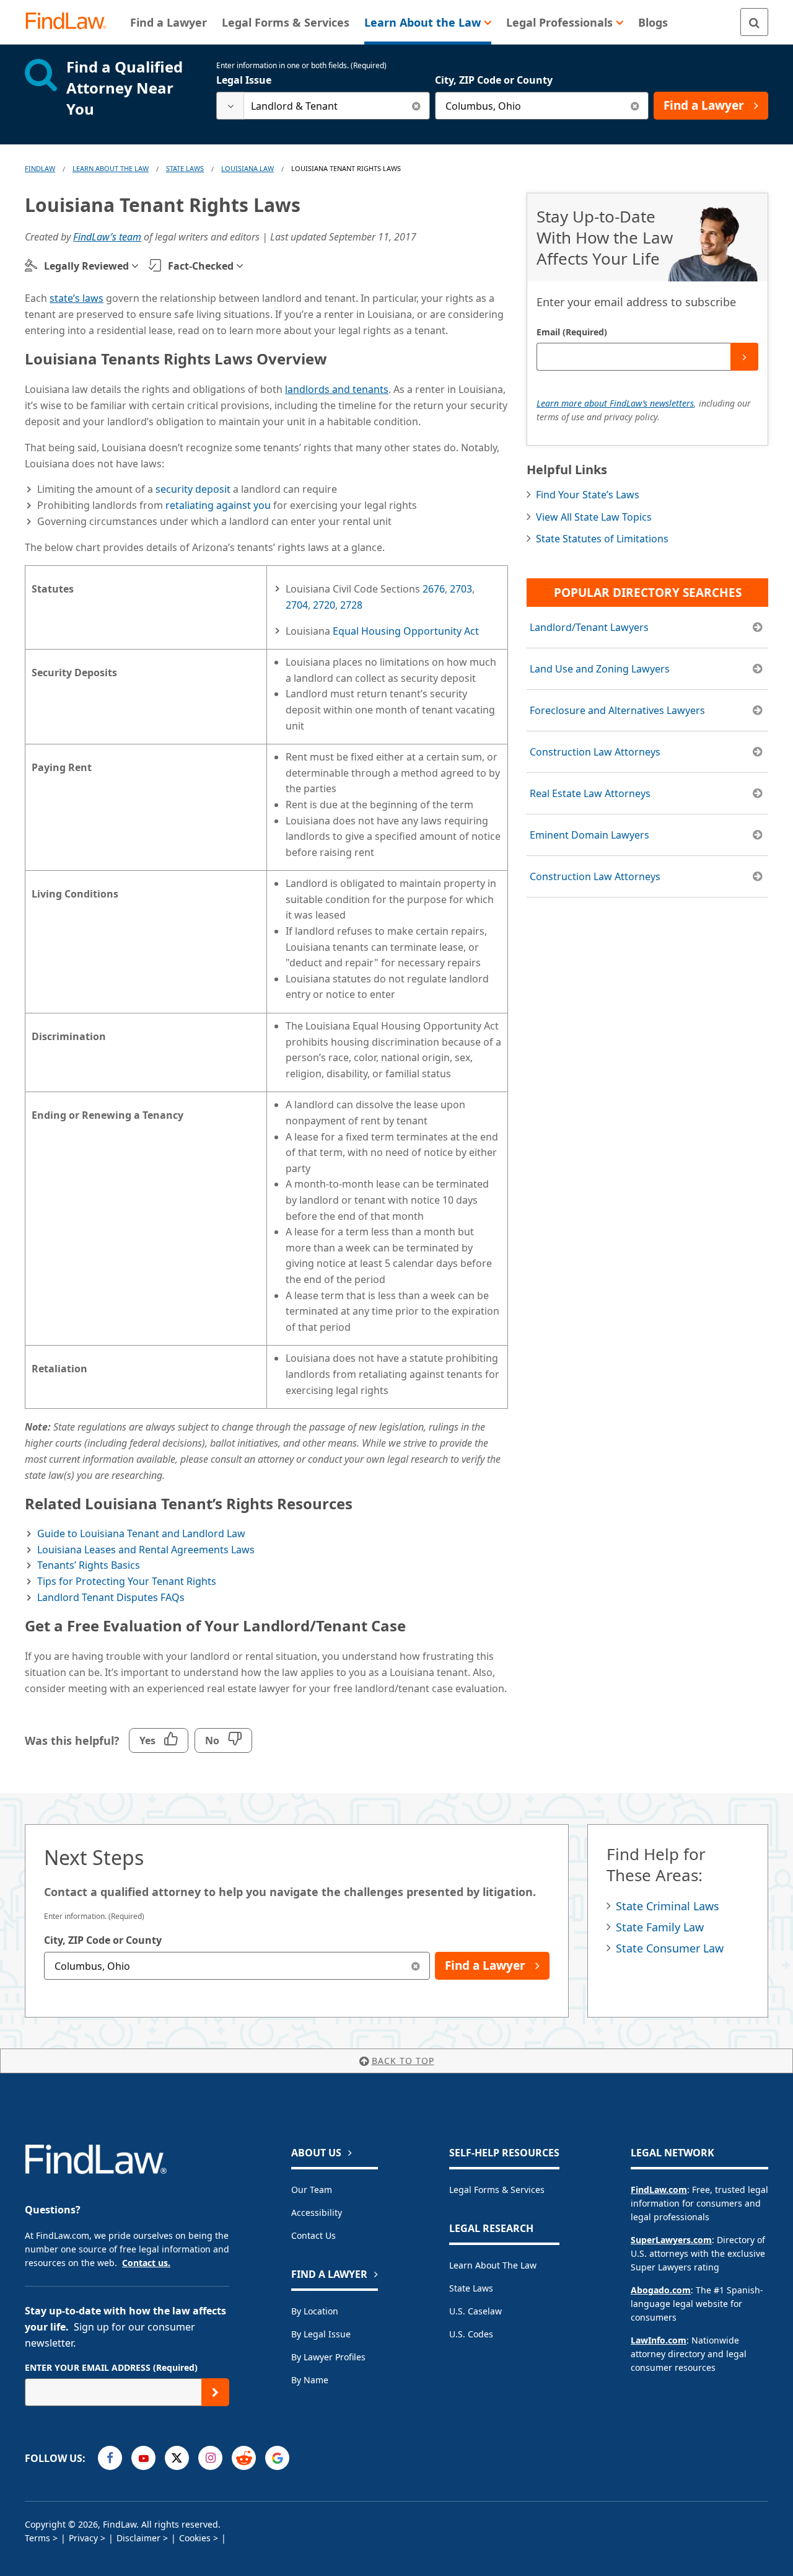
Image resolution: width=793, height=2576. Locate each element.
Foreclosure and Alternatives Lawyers (617, 710)
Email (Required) (572, 332)
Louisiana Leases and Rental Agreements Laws (146, 1550)
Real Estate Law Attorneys (590, 793)
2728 (351, 605)
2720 (324, 605)
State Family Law (660, 1927)
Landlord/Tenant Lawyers (589, 627)
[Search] (754, 22)
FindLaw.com (659, 2190)
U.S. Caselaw (475, 2311)
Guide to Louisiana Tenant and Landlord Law (141, 1533)
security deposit (193, 489)
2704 (297, 605)
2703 (461, 589)
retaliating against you (218, 505)
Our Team (312, 2190)
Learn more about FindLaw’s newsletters (615, 403)
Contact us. (146, 2263)
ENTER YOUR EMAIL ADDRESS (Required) (111, 2367)
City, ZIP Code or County (494, 80)
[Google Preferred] (277, 2458)
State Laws (185, 168)
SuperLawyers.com (671, 2240)
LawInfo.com (659, 2340)
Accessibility (317, 2212)
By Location (315, 2311)
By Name (310, 2380)
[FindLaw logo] (71, 22)
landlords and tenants (337, 389)
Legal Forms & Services (497, 2190)
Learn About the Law (493, 2265)
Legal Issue (244, 80)
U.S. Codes (471, 2334)
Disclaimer (138, 2538)
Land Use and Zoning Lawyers (600, 669)
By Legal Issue (321, 2334)
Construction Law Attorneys (595, 752)
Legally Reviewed (86, 266)
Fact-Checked (201, 266)
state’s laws (77, 298)
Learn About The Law (111, 168)
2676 (434, 589)
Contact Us (313, 2235)
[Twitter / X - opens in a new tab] (177, 2458)
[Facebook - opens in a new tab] (110, 2458)
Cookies (195, 2538)
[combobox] (323, 106)
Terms (37, 2538)
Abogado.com (661, 2290)
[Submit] (744, 357)
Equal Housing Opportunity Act (406, 631)
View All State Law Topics (594, 517)
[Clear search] (416, 106)
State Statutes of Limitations (602, 539)
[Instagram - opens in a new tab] (210, 2458)
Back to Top (403, 2061)
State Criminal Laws (668, 1906)
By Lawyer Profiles (328, 2357)
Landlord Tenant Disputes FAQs (111, 1597)
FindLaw (40, 168)
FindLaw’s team (107, 237)
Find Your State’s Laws (588, 495)
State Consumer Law (670, 1948)
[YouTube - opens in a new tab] (143, 2458)
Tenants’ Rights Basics (89, 1565)
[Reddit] (244, 2458)
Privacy (83, 2538)
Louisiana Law (248, 168)
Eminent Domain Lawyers (589, 835)
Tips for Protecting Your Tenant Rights (127, 1581)
